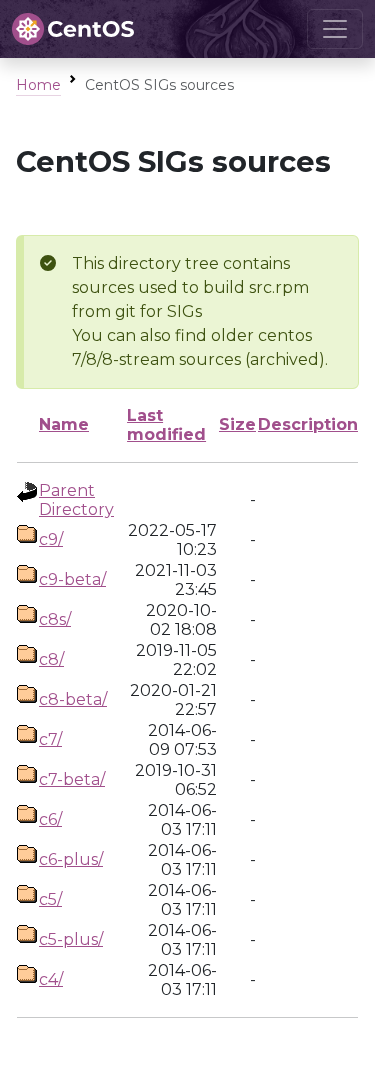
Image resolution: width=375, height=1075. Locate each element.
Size (237, 424)
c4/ (51, 979)
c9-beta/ (72, 579)
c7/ (50, 739)
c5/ (50, 899)
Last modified (166, 425)
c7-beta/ (72, 779)
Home (38, 85)
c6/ (50, 819)
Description (308, 424)
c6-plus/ (71, 859)
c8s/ (55, 619)
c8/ (51, 659)
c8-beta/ (73, 699)
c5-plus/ (71, 939)
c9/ (51, 539)
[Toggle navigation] (335, 29)
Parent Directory (76, 500)
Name (64, 424)
